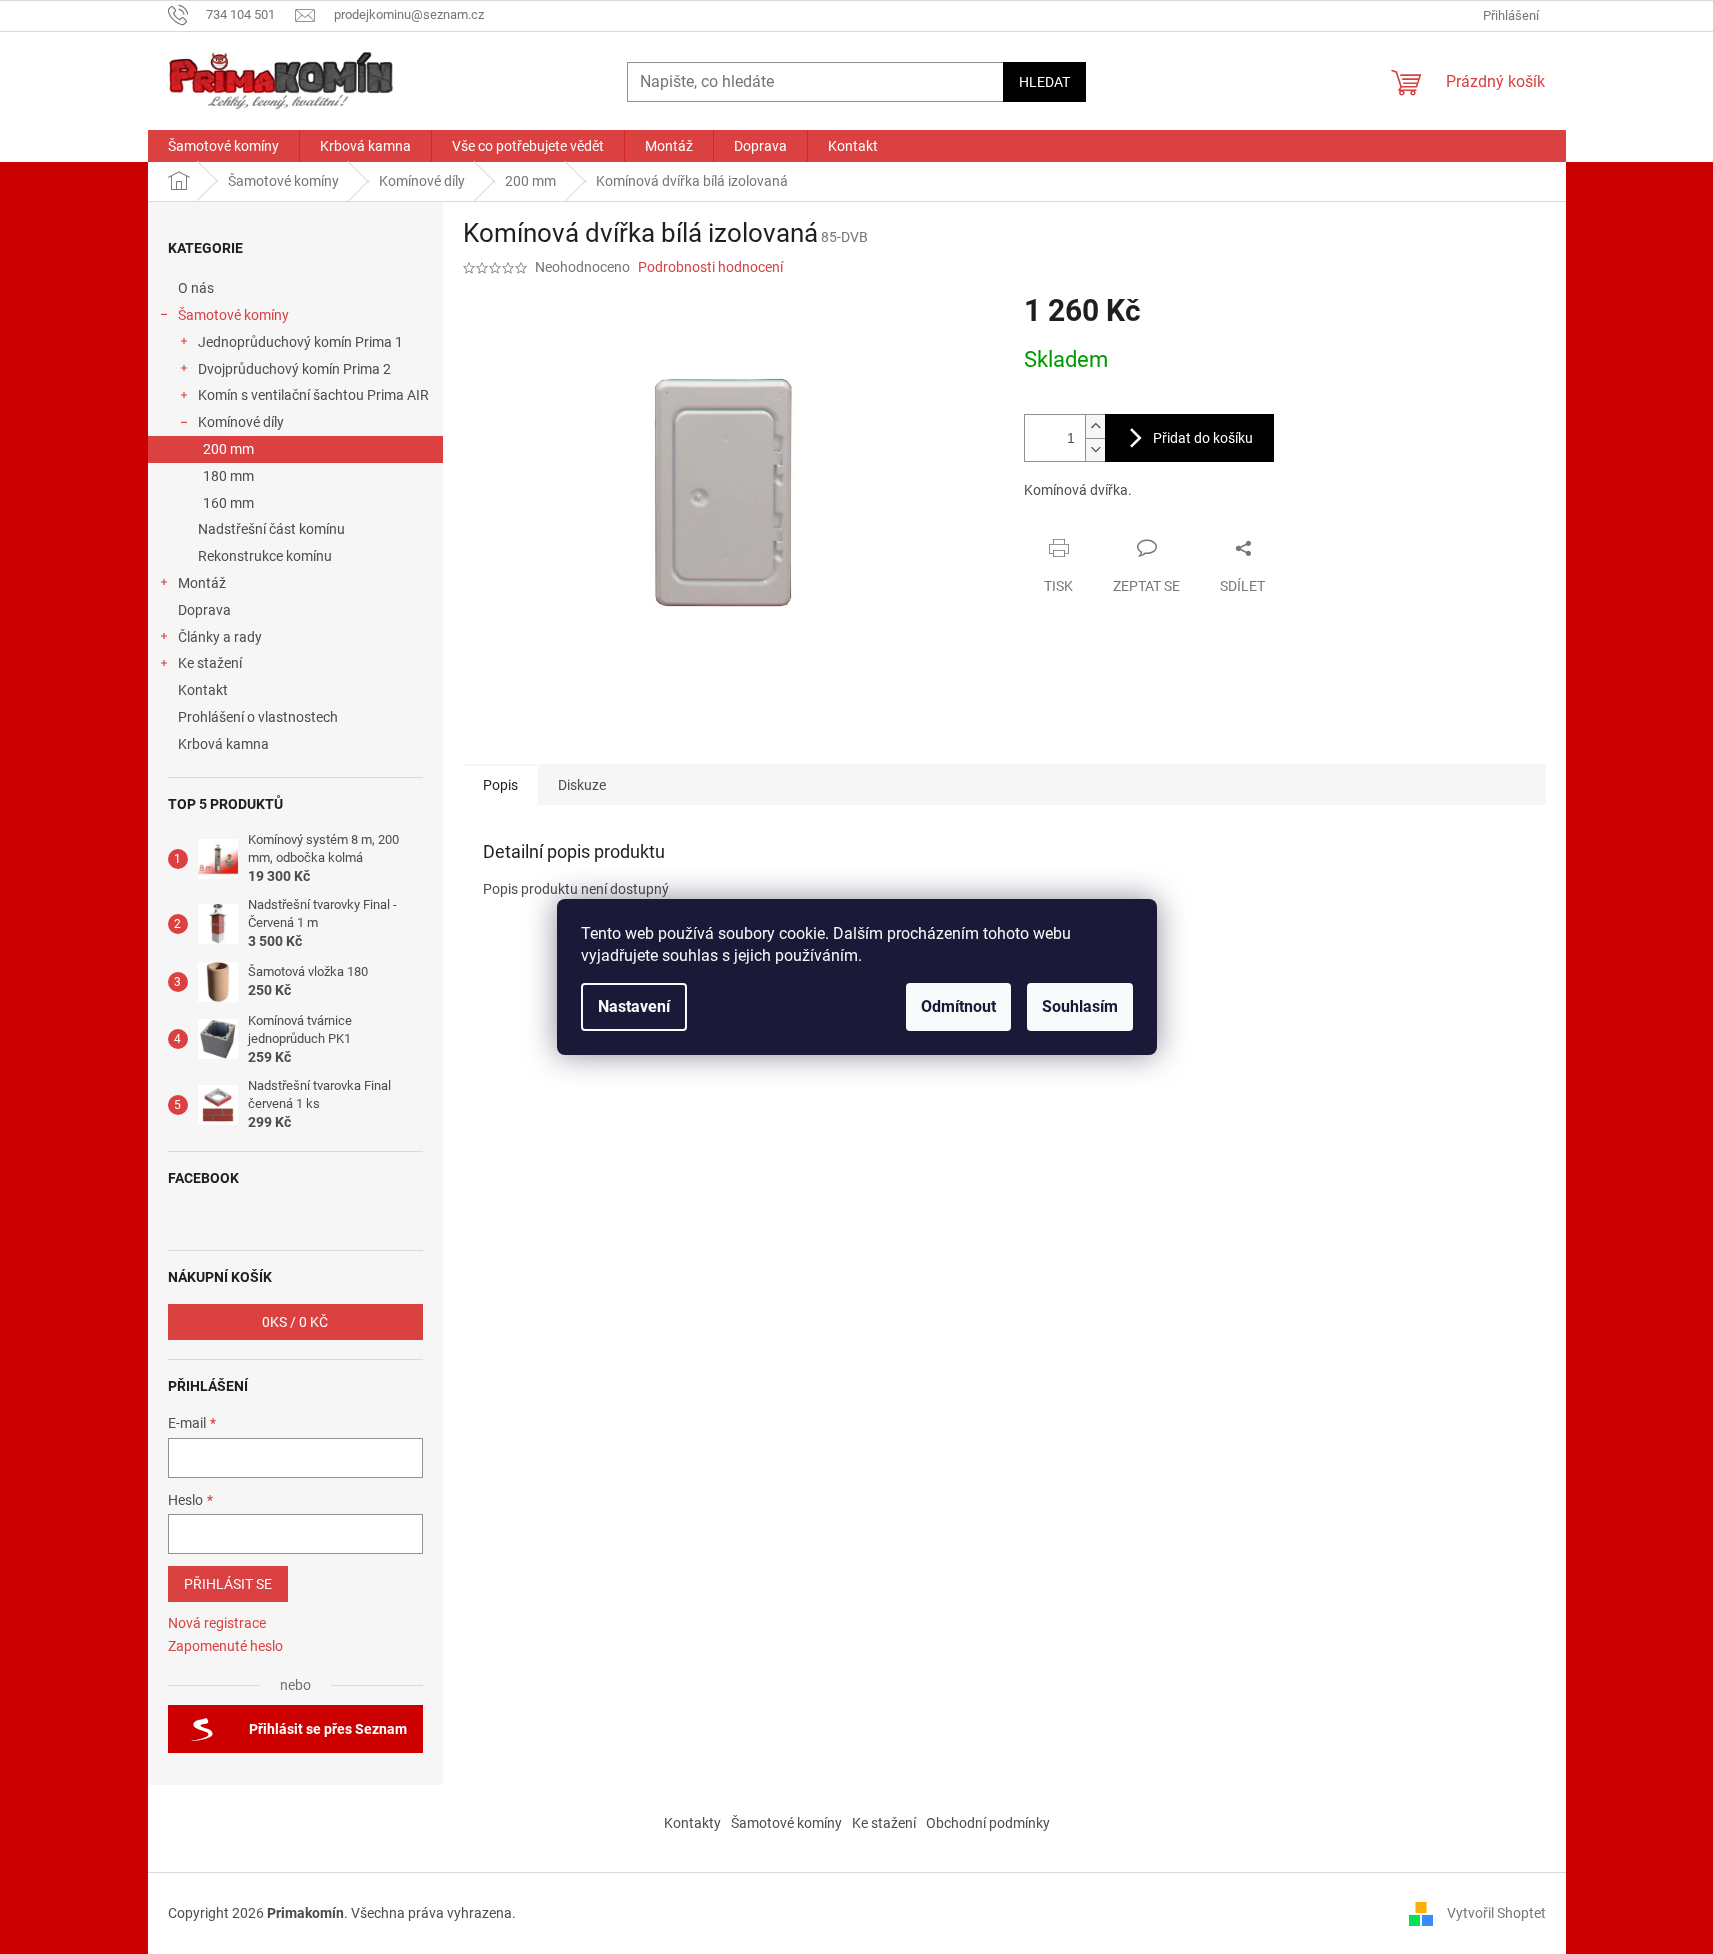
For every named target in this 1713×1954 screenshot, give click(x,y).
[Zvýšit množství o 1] (1095, 426)
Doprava (206, 610)
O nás (196, 288)
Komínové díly (241, 422)
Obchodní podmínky (988, 1823)
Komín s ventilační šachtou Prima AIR (313, 395)
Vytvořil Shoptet (1496, 1913)
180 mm (228, 476)
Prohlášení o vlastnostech (258, 717)
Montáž (202, 583)
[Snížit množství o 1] (1095, 449)
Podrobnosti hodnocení (710, 267)
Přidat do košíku (1203, 438)
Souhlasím (1080, 1006)
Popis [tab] (500, 785)
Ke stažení (210, 663)
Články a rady (220, 637)
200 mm (228, 449)
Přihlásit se (228, 1584)
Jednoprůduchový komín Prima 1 (300, 342)
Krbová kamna (223, 744)
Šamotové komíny (233, 315)
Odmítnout (958, 1006)
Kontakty (692, 1823)
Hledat (1044, 82)
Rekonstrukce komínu (265, 556)
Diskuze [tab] (582, 785)
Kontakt (203, 690)
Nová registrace (217, 1623)
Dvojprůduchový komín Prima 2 (294, 369)
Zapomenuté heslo (225, 1646)
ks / (295, 1322)
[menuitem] (223, 146)
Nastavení (634, 1006)
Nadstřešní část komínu (271, 529)
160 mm (228, 503)
